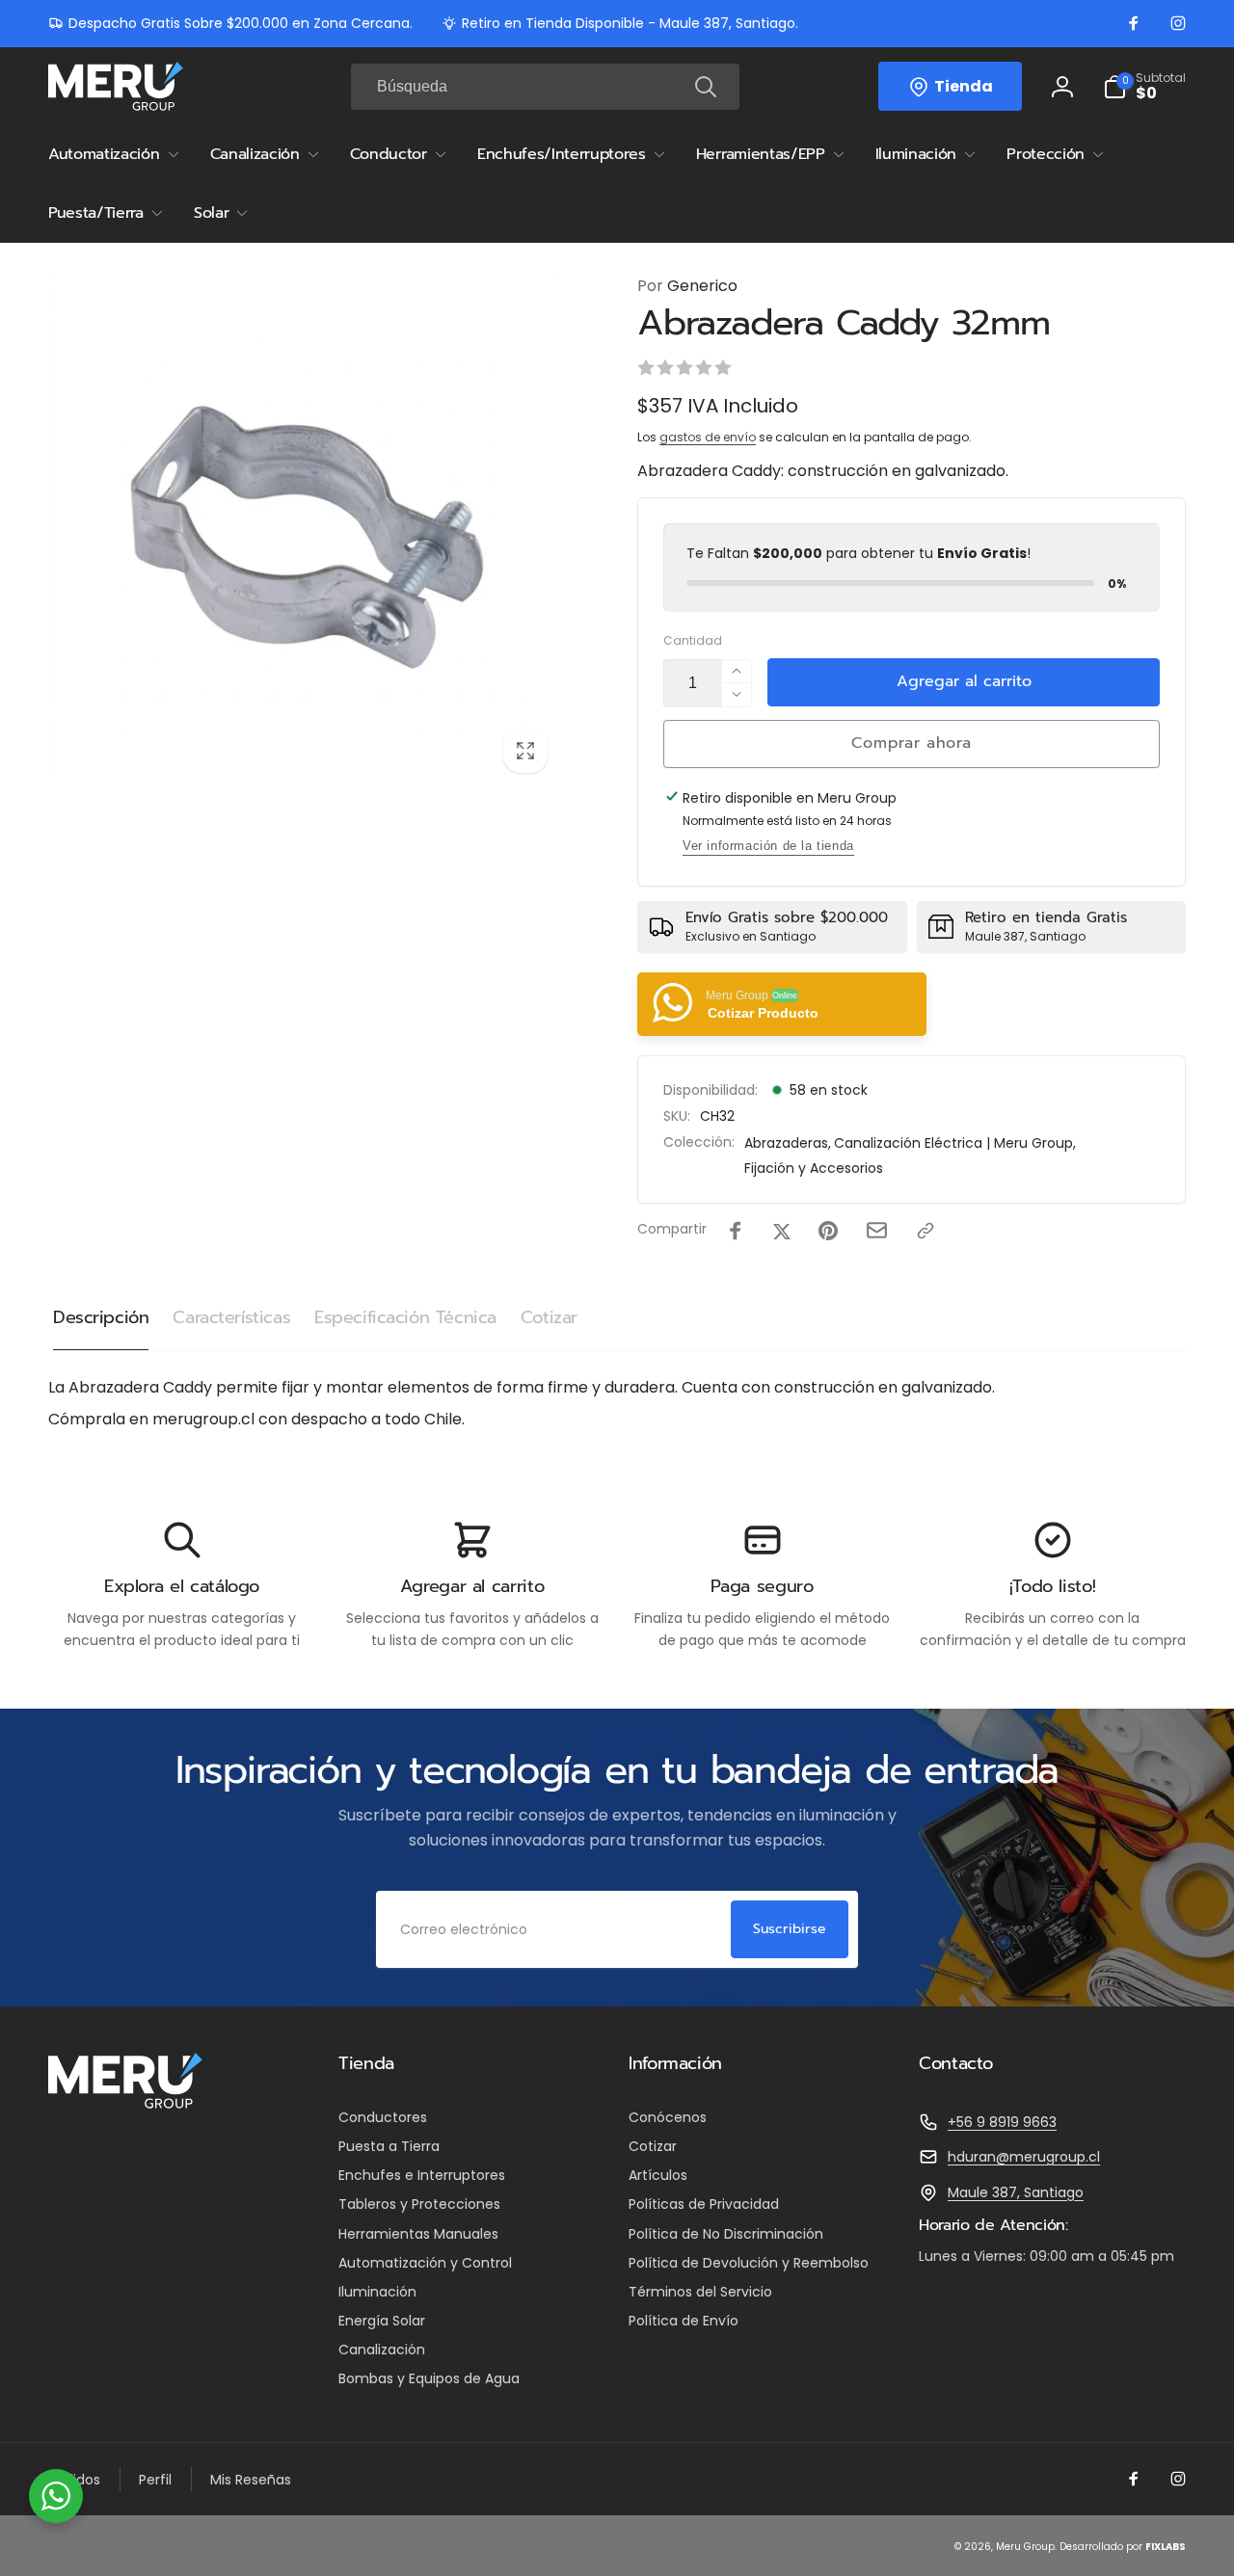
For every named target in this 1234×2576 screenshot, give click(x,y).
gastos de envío (708, 437)
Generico (687, 286)
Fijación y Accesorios (814, 1168)
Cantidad (693, 640)
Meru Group (1025, 2547)
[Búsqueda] (706, 87)
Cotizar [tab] (549, 1317)
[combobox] (545, 87)
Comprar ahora (911, 743)
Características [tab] (231, 1317)
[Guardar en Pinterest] (828, 1231)
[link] (230, 23)
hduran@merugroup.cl (1024, 2157)
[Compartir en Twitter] (782, 1231)
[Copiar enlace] (925, 1231)
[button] (1144, 87)
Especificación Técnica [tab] (405, 1317)
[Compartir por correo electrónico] (877, 1230)
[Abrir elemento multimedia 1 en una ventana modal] (304, 530)
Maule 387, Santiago (1016, 2192)
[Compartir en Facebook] (736, 1231)
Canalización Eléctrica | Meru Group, (955, 1143)
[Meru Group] (125, 2103)
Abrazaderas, (788, 1143)
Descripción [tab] (101, 1317)
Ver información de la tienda (768, 846)
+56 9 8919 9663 (1002, 2122)
